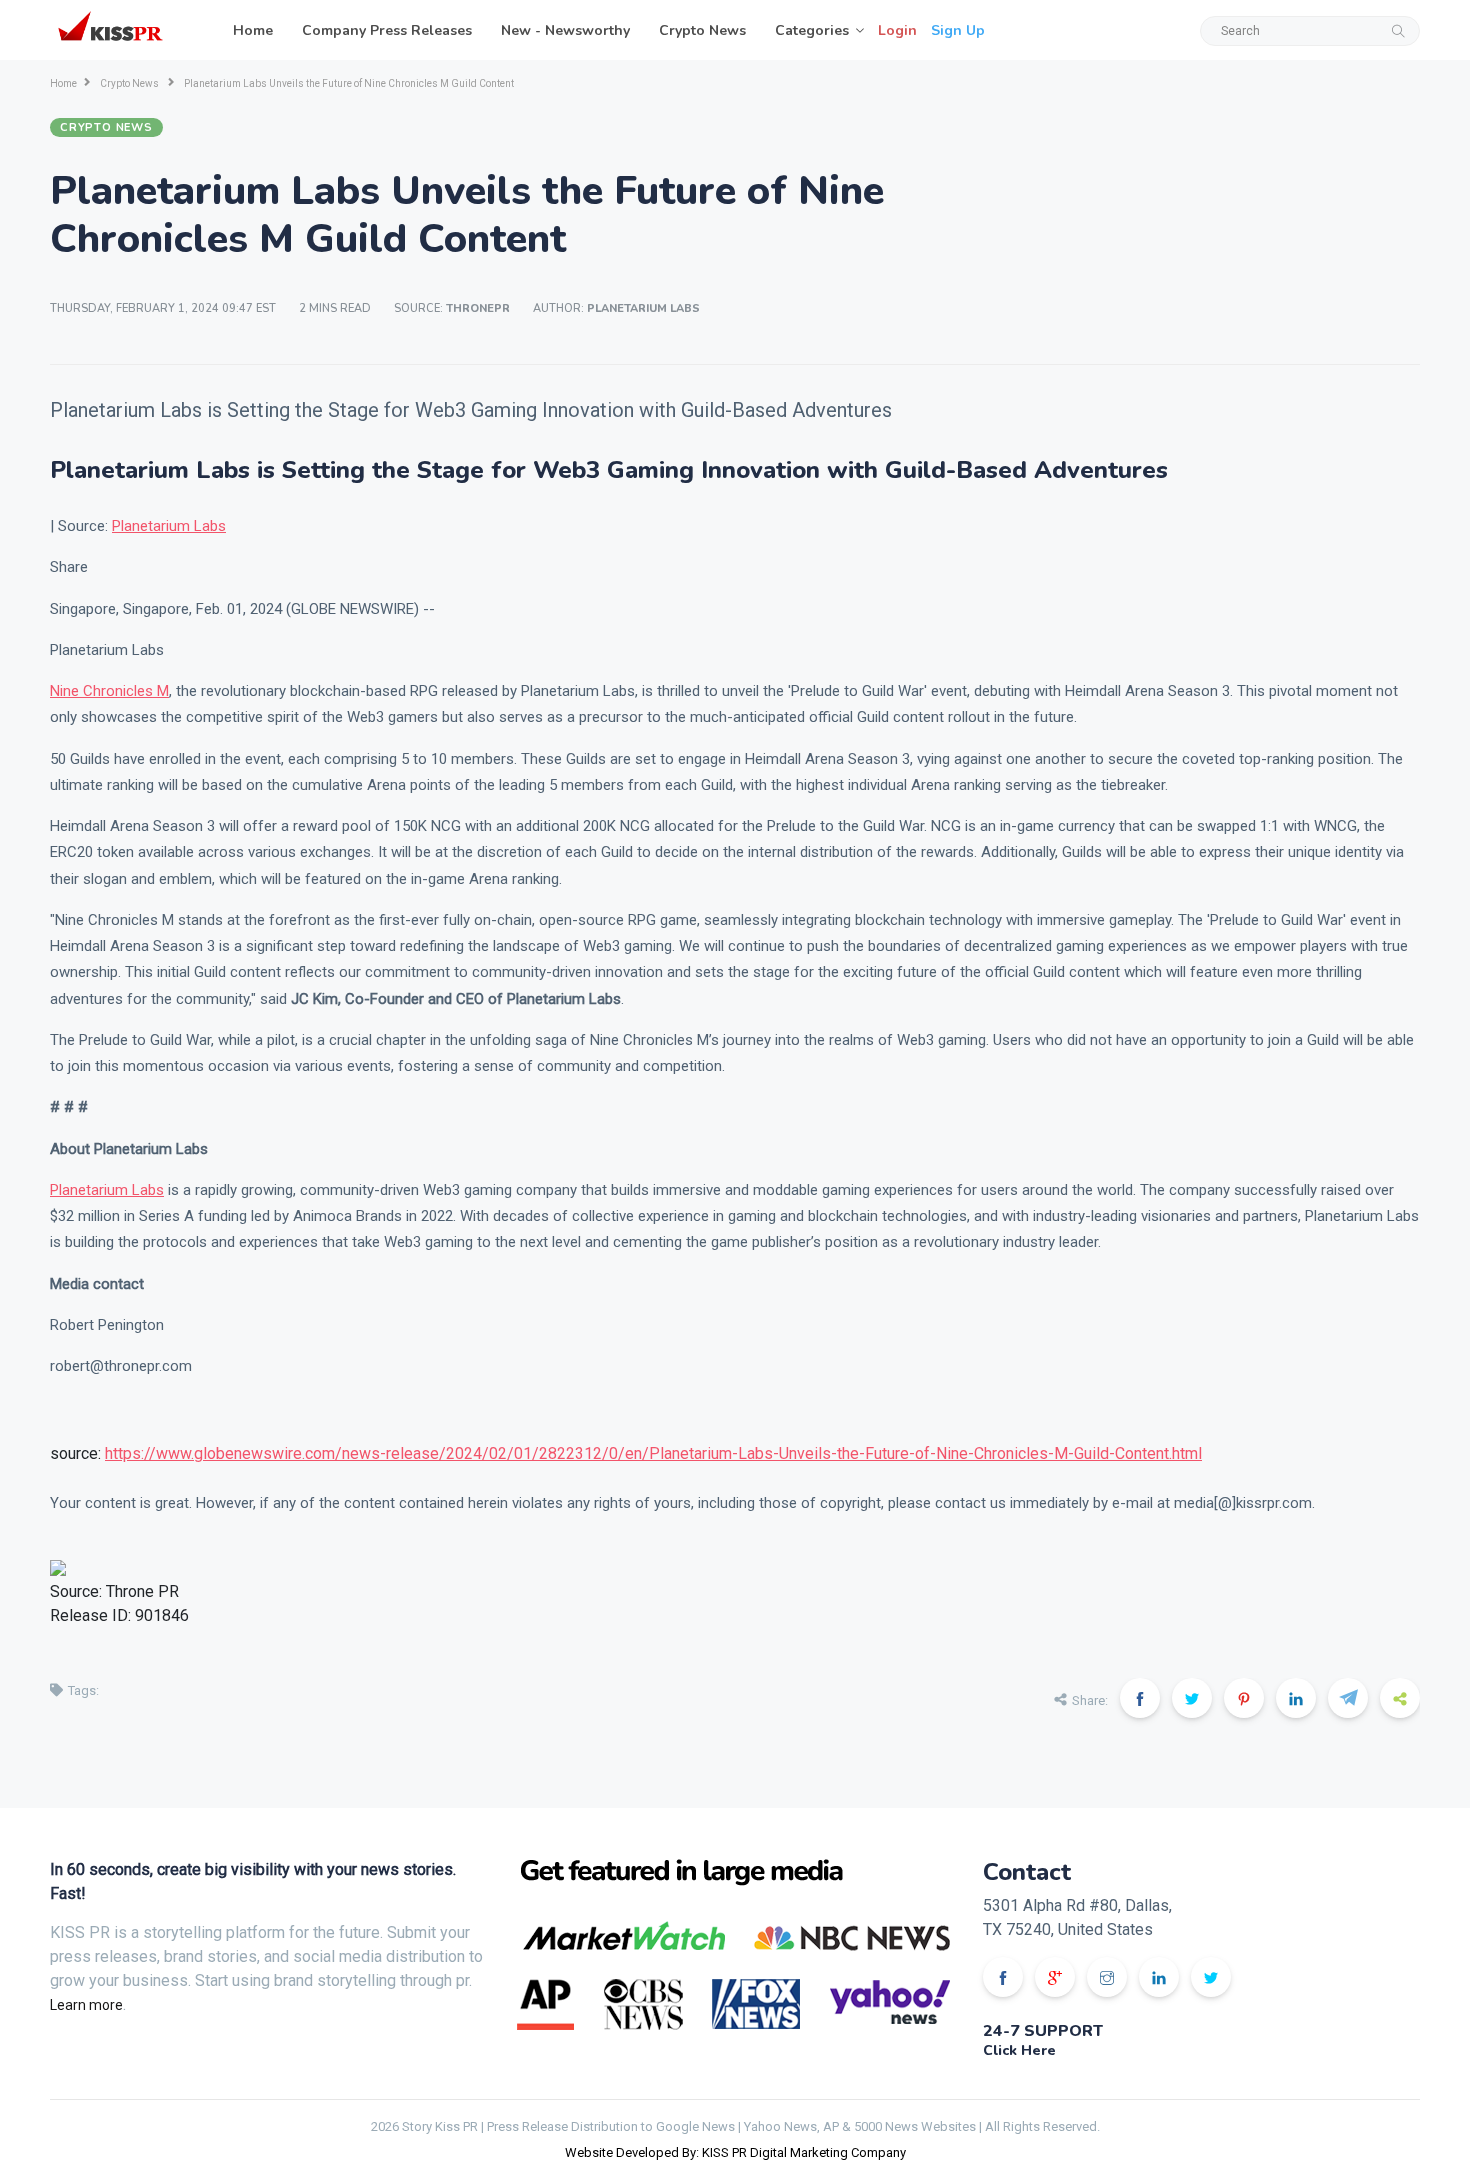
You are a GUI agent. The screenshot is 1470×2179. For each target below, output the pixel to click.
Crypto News (702, 30)
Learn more (86, 2005)
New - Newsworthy (565, 30)
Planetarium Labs (169, 526)
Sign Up (958, 30)
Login (897, 30)
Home (253, 30)
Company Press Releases (387, 30)
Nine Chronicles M (109, 691)
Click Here (1019, 2050)
